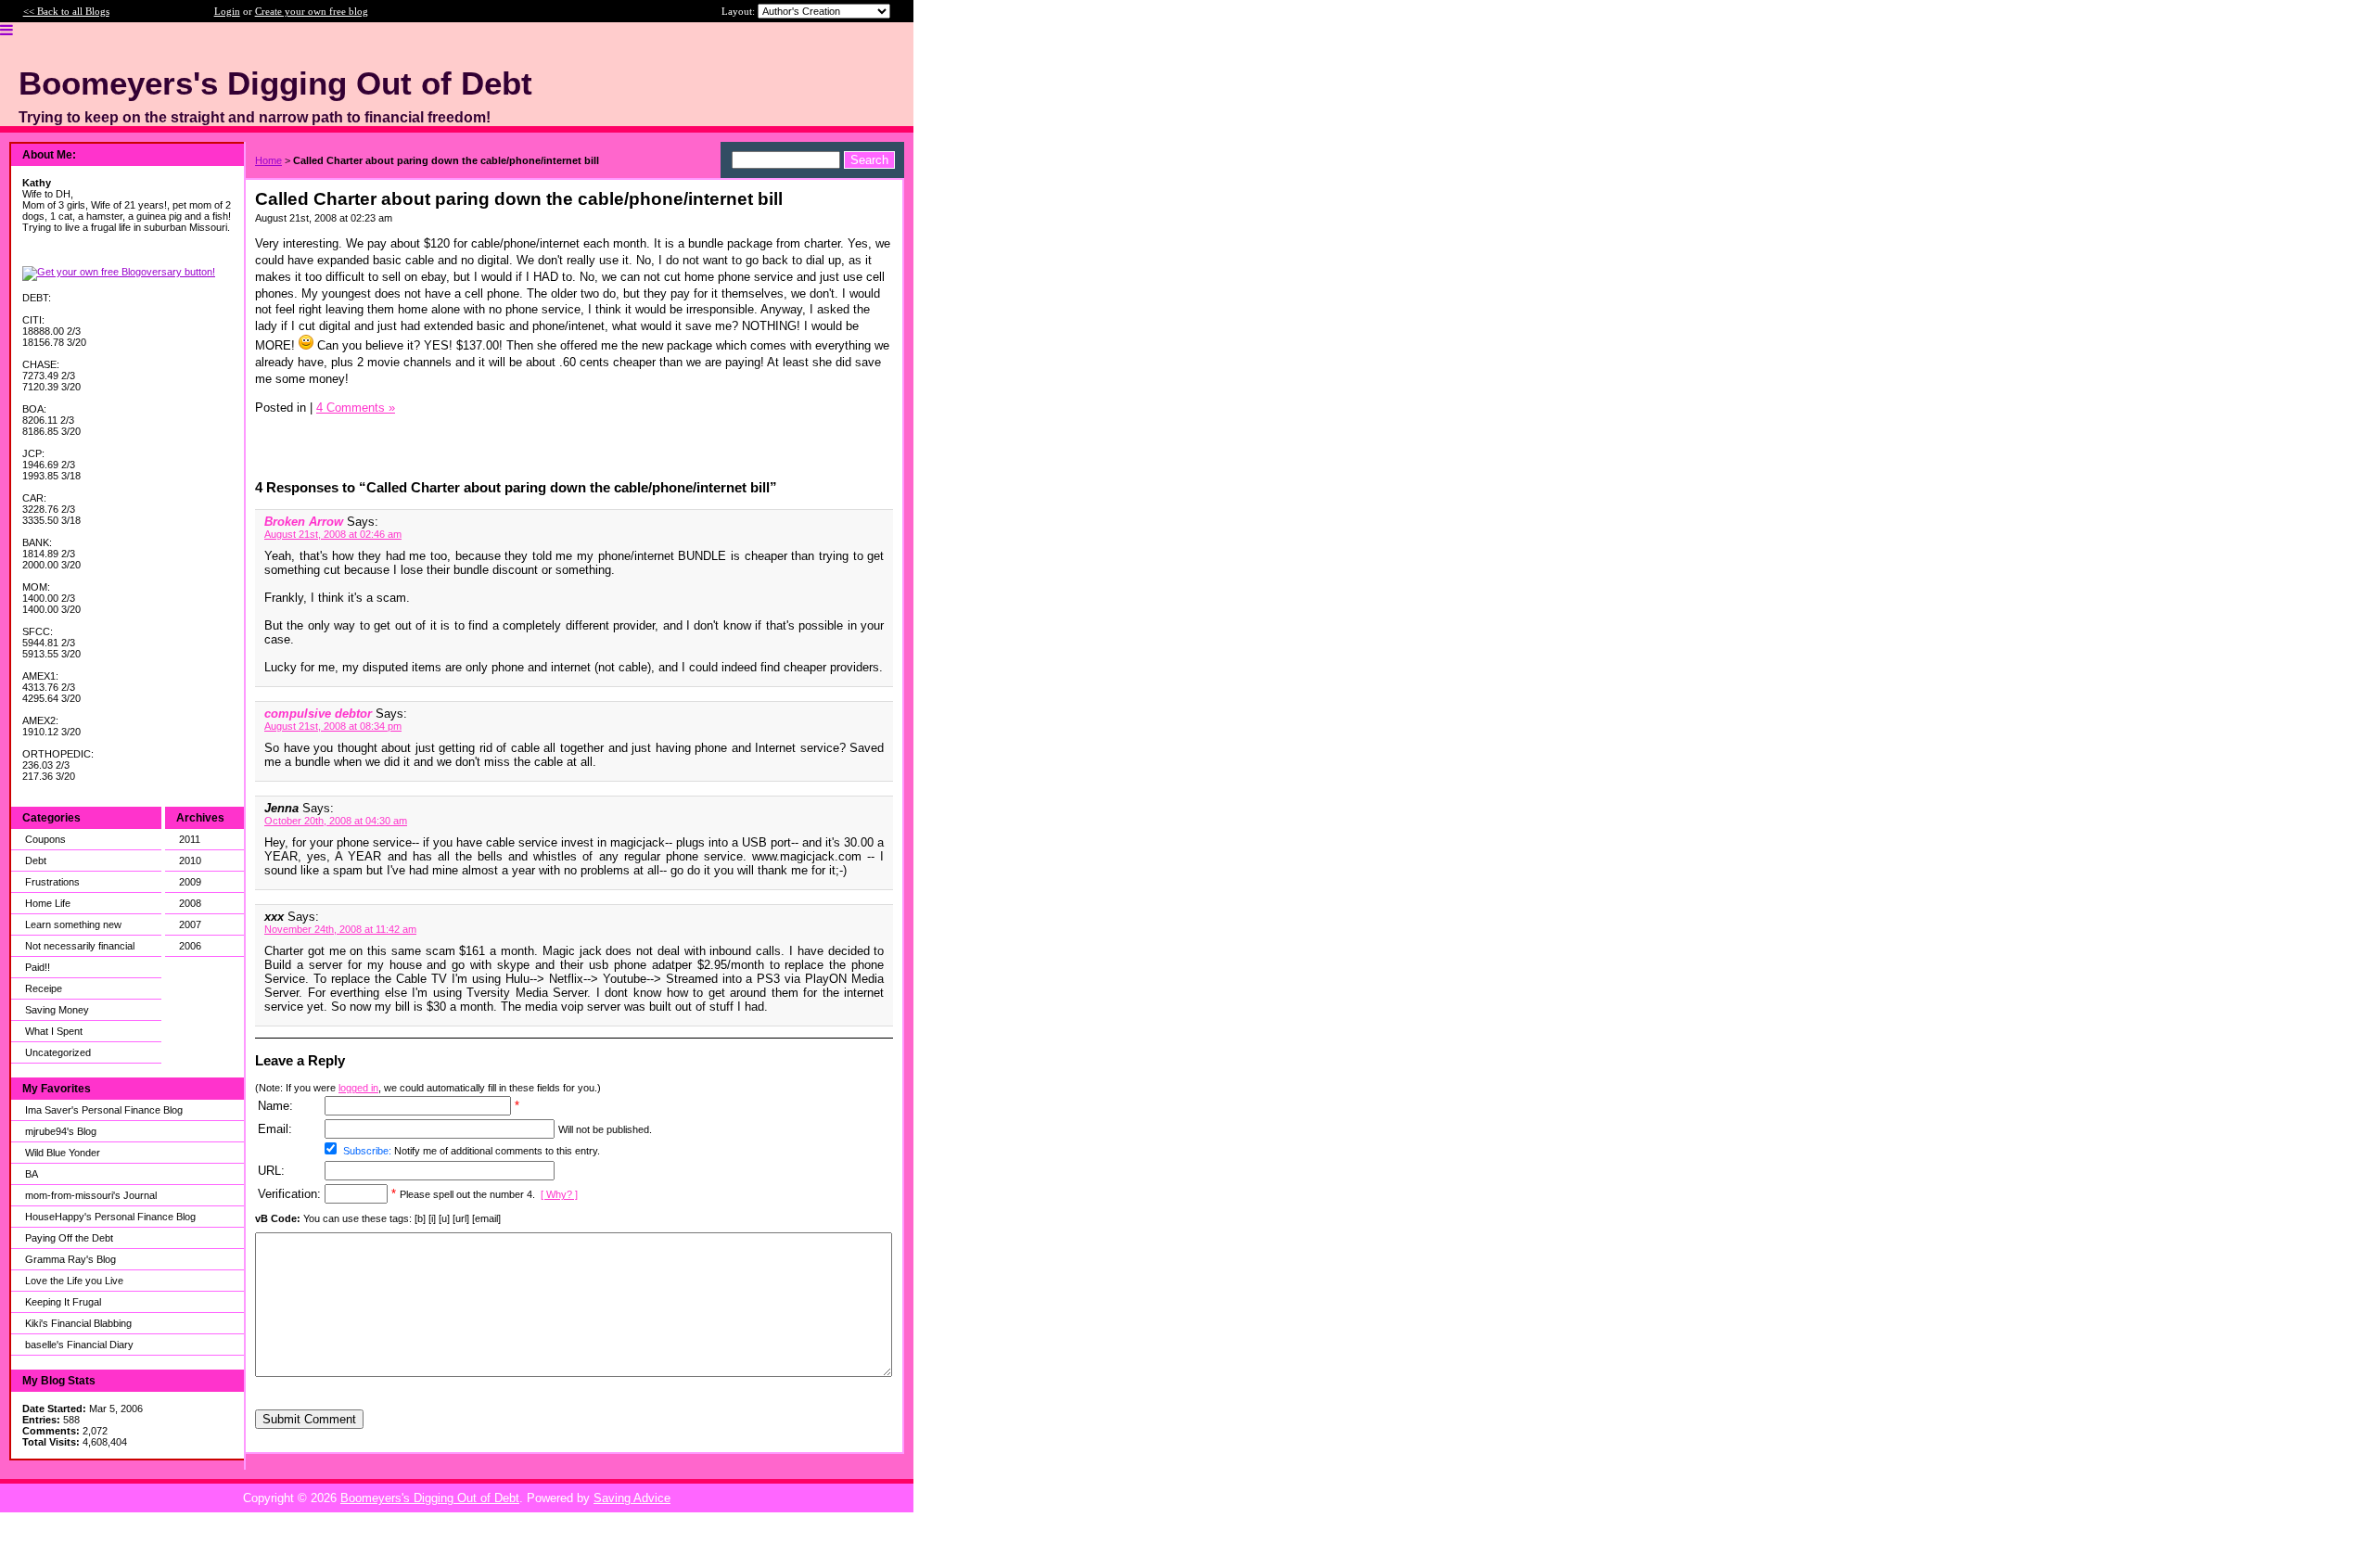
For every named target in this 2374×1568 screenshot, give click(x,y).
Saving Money (57, 1010)
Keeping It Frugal (63, 1302)
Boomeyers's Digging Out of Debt (430, 1498)
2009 (190, 882)
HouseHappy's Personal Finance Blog (110, 1217)
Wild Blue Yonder (63, 1153)
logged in (358, 1088)
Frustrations (52, 882)
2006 (190, 946)
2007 (190, 924)
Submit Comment (309, 1419)
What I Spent (54, 1031)
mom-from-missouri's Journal (91, 1195)
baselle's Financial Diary (79, 1345)
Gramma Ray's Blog (70, 1259)
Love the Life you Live (74, 1281)
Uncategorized (58, 1052)
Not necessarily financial (80, 946)
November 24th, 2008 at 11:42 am (340, 929)
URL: (271, 1171)
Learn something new (73, 924)
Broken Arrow (304, 522)
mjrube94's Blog (61, 1131)
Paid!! (38, 967)
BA (32, 1174)
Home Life (48, 903)
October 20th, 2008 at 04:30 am (336, 821)
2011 (190, 839)
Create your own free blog (312, 11)
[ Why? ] (559, 1194)
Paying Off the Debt (69, 1238)
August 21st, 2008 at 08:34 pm (333, 726)
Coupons (45, 839)
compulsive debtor (318, 714)
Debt (36, 860)
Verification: (289, 1194)
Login (227, 11)
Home (268, 160)
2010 (190, 860)
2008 (190, 903)
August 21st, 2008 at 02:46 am (333, 534)
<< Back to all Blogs (66, 11)
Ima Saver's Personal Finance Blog (104, 1110)
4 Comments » (356, 408)
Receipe (44, 988)
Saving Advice (632, 1498)
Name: (275, 1106)
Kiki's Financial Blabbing (78, 1323)
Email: (275, 1129)
